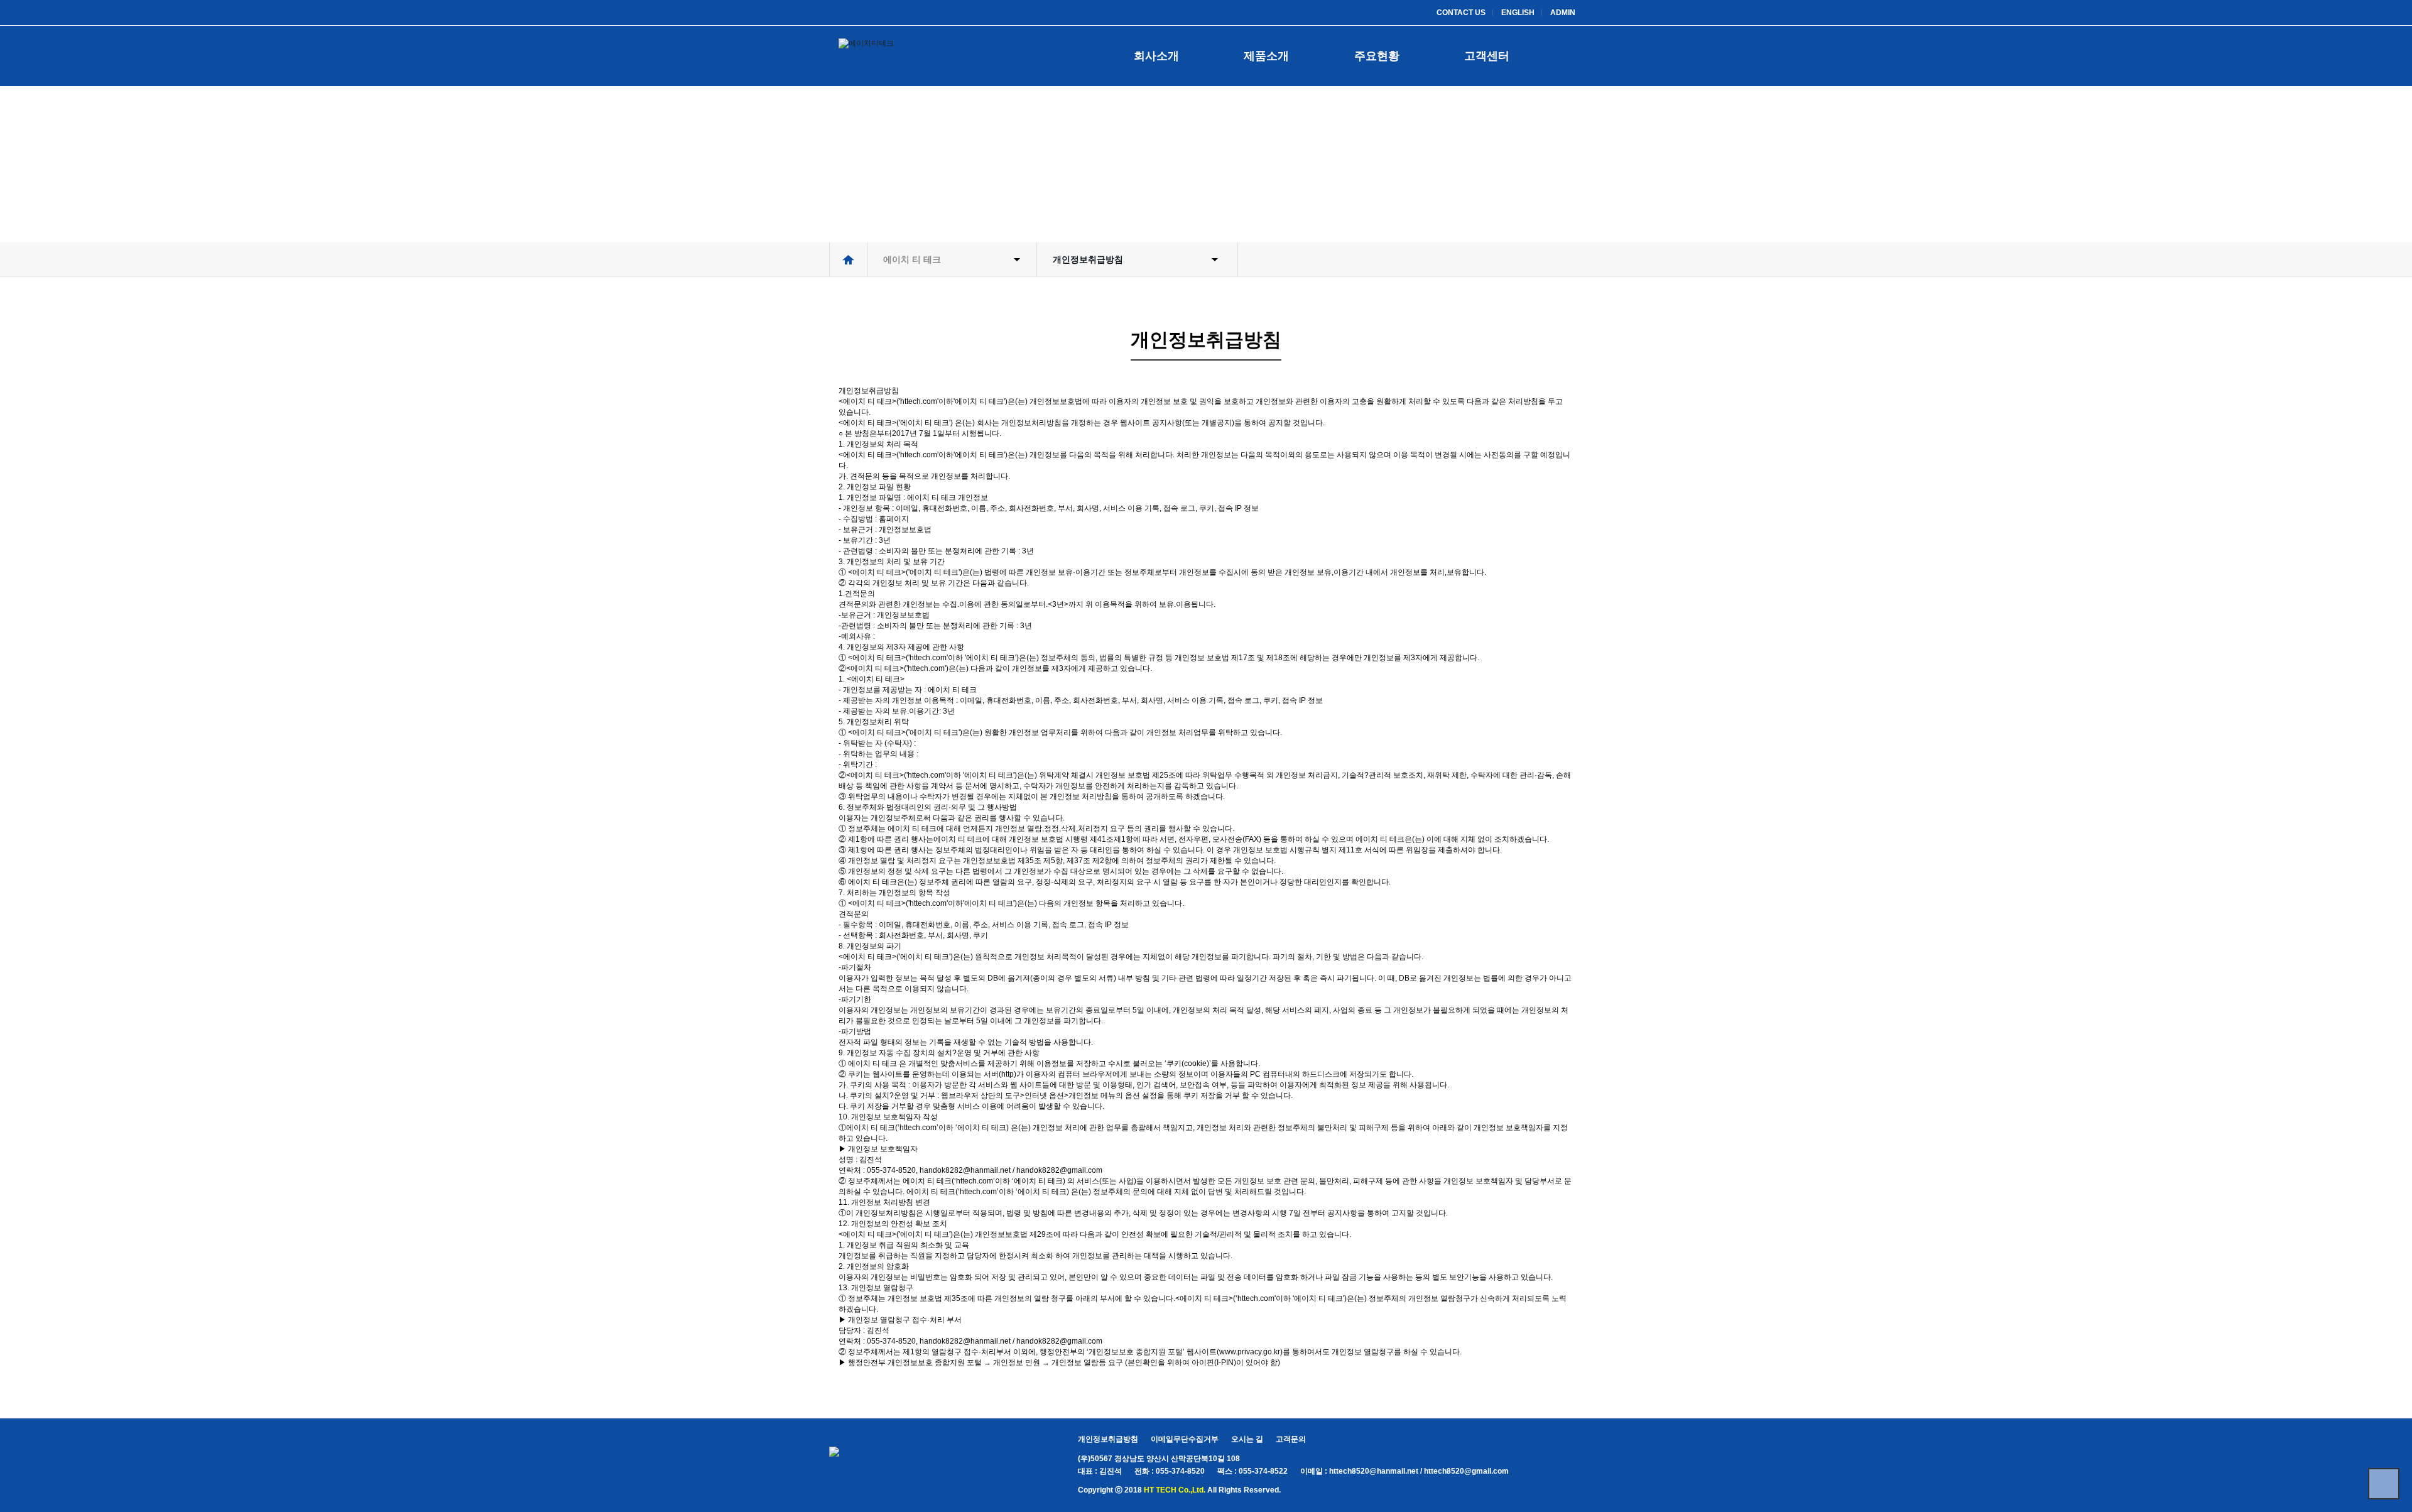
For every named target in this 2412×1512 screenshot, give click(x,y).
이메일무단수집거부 (1185, 1439)
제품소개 (1266, 56)
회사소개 (1156, 56)
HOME (848, 259)
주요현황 (1377, 56)
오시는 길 (1247, 1439)
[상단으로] (2384, 1484)
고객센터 (1487, 56)
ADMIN (1563, 13)
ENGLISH (1518, 13)
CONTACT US (1461, 13)
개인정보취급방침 (1108, 1439)
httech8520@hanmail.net (1374, 1471)
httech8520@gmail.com (1466, 1471)
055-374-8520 (1180, 1471)
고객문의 (1291, 1439)
